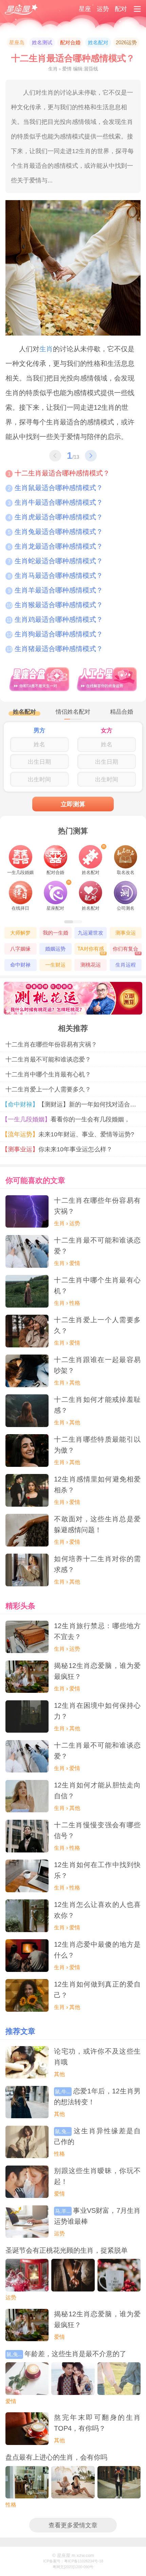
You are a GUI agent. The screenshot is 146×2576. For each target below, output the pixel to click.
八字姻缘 (20, 949)
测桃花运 (91, 965)
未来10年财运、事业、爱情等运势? (70, 1134)
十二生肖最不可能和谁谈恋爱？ (48, 1059)
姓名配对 (98, 43)
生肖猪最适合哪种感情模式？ (55, 649)
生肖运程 (126, 965)
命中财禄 (20, 965)
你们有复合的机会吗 (127, 950)
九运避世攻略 (90, 934)
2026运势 (126, 43)
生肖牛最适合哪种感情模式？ (55, 502)
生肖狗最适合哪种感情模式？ (55, 634)
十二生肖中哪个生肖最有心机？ (48, 1074)
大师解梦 (20, 933)
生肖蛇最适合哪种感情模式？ (55, 561)
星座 (85, 9)
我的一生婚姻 (56, 934)
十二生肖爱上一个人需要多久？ (48, 1089)
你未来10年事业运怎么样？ (59, 1149)
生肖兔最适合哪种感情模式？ (55, 532)
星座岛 (17, 43)
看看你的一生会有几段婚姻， (68, 1119)
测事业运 (126, 933)
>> (91, 456)
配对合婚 (70, 43)
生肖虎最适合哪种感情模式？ (55, 517)
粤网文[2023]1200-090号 (73, 2567)
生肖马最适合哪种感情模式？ (55, 576)
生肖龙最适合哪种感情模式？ (55, 546)
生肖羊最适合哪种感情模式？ (55, 590)
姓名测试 (42, 43)
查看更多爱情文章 (73, 2525)
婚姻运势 (55, 949)
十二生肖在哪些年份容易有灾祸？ (51, 1044)
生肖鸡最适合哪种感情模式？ (55, 619)
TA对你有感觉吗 (92, 950)
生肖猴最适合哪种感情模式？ (55, 605)
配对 (121, 9)
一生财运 (55, 965)
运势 (103, 9)
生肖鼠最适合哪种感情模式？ (55, 488)
